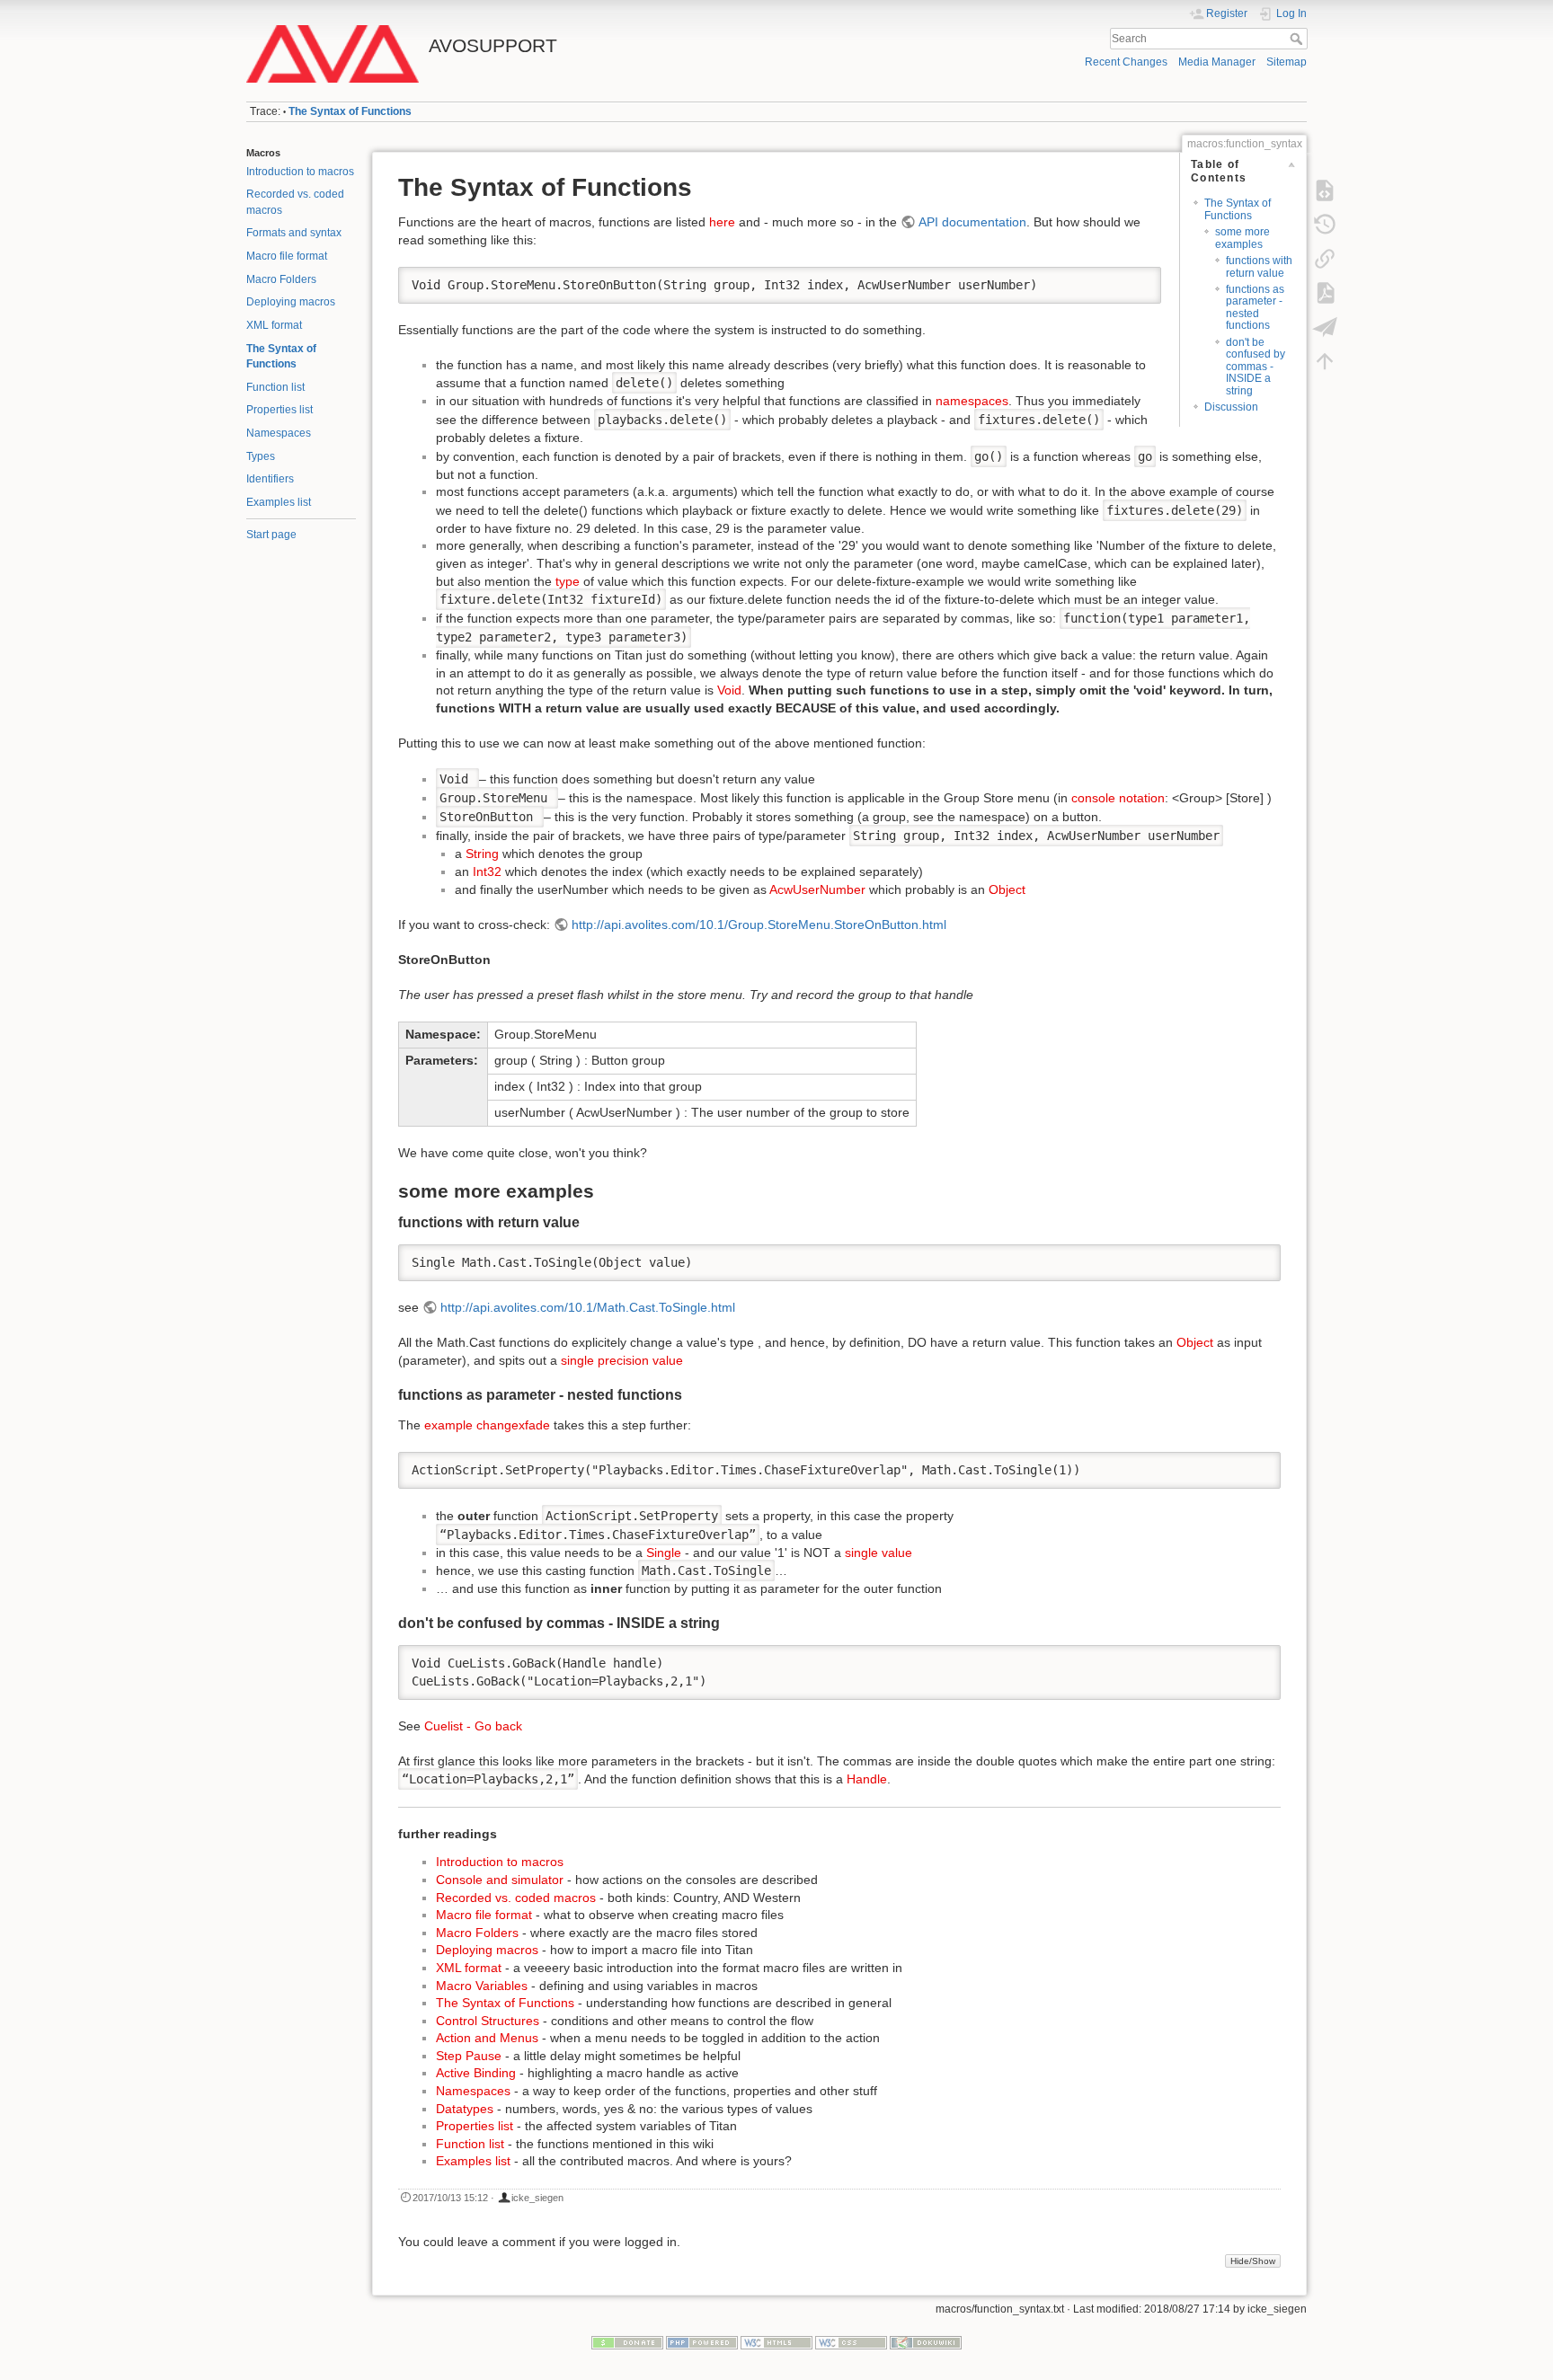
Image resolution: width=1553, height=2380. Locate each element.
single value (879, 1553)
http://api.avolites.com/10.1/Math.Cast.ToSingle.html (588, 1307)
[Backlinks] (1325, 259)
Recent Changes (1126, 62)
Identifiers (270, 479)
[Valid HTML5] (776, 2341)
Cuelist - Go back (473, 1726)
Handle (867, 1779)
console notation (1118, 798)
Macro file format (287, 256)
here (722, 222)
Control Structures (488, 2021)
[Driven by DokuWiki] (926, 2341)
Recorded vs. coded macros (516, 1898)
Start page (271, 535)
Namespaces (279, 433)
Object (1007, 889)
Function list (275, 387)
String (482, 854)
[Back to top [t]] (1325, 361)
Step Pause (469, 2056)
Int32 (487, 871)
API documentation (972, 222)
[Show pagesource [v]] (1325, 190)
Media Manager (1217, 62)
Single (664, 1553)
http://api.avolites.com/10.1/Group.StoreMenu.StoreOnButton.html (759, 925)
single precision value (622, 1360)
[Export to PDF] (1325, 293)
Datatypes (465, 2109)
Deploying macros (291, 302)
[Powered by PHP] (702, 2341)
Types (261, 456)
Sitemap (1287, 62)
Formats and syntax (294, 233)
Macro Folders (281, 279)
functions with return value (1259, 266)
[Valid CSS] (851, 2341)
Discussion (1231, 407)
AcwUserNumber (817, 889)
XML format (274, 325)
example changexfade (487, 1425)
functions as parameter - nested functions (1255, 307)
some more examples (1242, 238)
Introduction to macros (300, 172)
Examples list (279, 502)
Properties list (280, 410)
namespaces (972, 401)
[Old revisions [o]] (1325, 225)
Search (1298, 39)
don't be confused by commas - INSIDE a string (1256, 367)
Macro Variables (482, 1986)
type (568, 581)
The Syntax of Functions (350, 111)
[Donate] (627, 2341)
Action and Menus (487, 2038)
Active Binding (476, 2073)
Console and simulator (500, 1880)
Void (729, 690)
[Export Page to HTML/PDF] (1325, 327)
